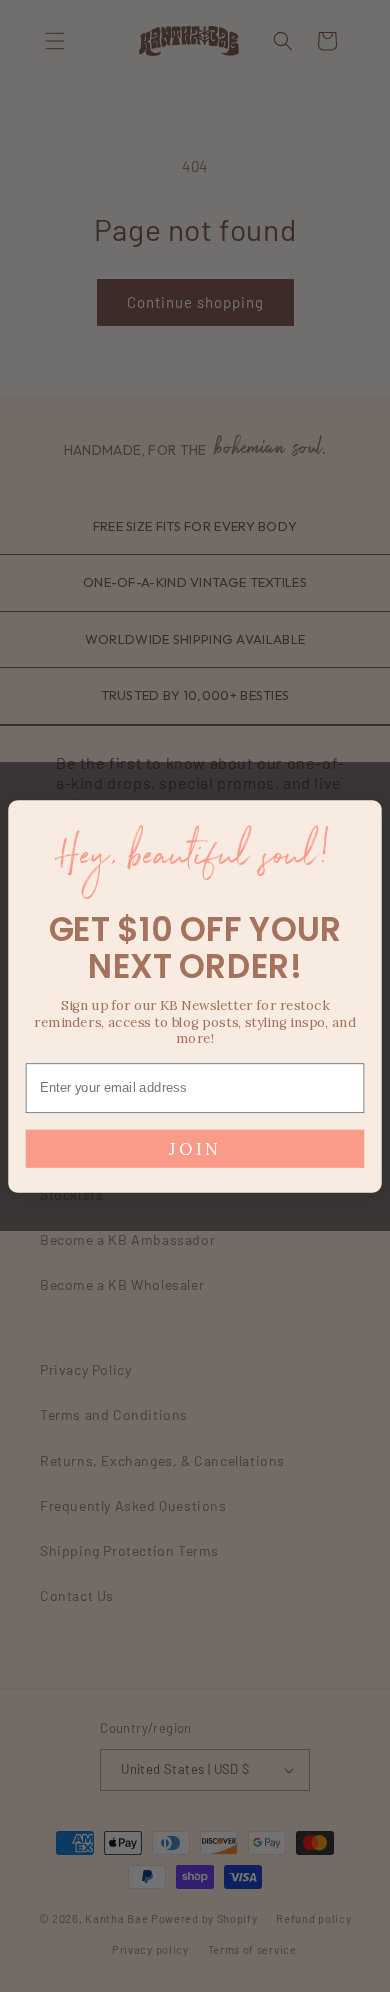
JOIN (194, 1147)
